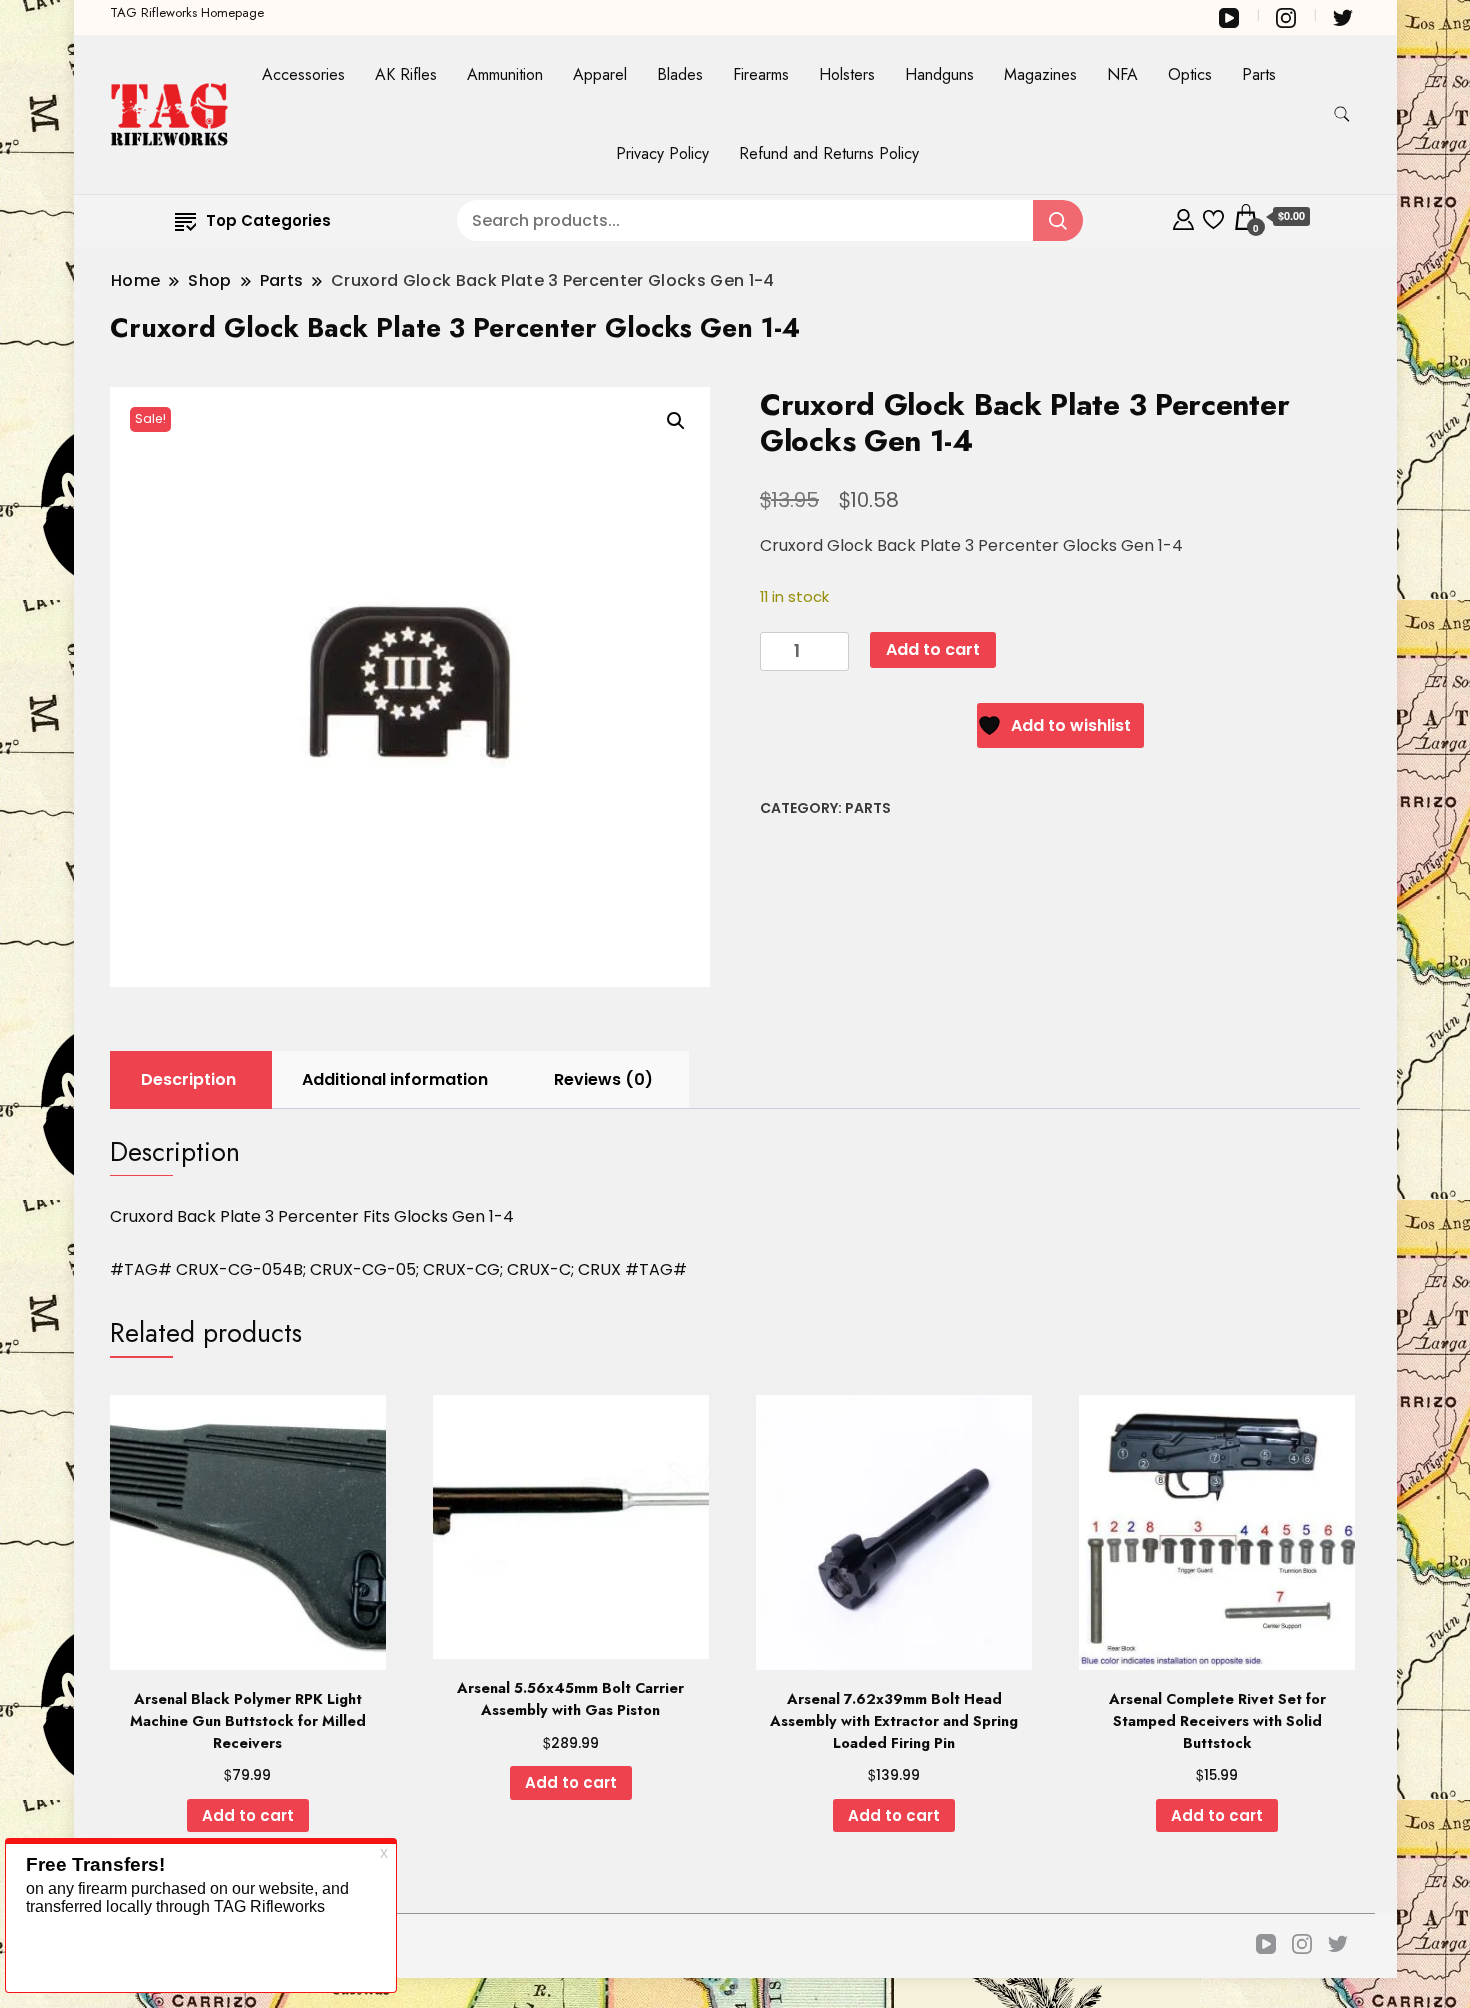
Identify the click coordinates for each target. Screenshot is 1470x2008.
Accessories (303, 74)
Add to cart (933, 649)
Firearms (761, 74)
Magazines (1040, 74)
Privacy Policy (662, 153)
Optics (1190, 74)
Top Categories (268, 220)
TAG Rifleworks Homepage (187, 12)
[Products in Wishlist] (1213, 216)
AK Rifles (406, 74)
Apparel (600, 74)
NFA (1122, 74)
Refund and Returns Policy (829, 153)
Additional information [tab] (395, 1079)
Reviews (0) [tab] (603, 1079)
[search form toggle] (1342, 114)
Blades (680, 74)
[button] (676, 421)
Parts (1259, 74)
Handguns (939, 74)
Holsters (847, 74)
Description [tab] (188, 1079)
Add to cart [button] (248, 1815)
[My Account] (1183, 216)
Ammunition (505, 74)
